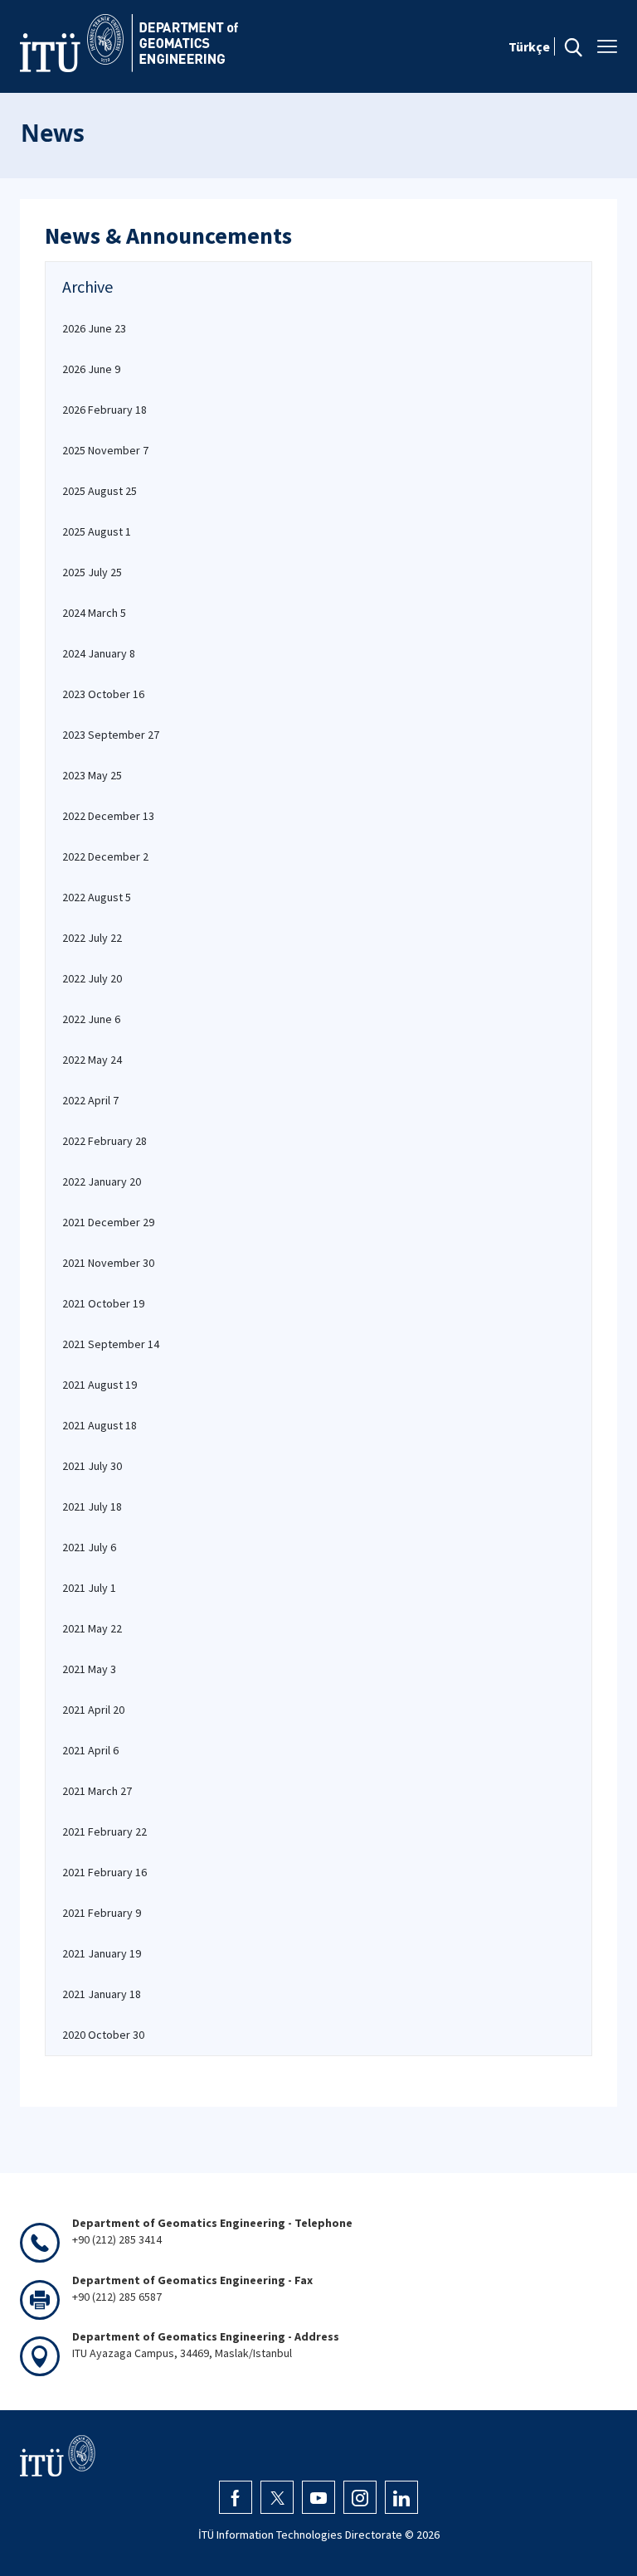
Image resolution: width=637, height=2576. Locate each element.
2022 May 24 (92, 1060)
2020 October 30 (103, 2035)
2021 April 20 (93, 1710)
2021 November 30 (108, 1263)
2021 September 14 (111, 1344)
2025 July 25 (92, 572)
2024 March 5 (94, 613)
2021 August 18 (100, 1425)
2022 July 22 (92, 938)
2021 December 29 (108, 1222)
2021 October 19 (103, 1303)
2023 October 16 (103, 694)
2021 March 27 (97, 1791)
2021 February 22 (105, 1831)
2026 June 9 (91, 369)
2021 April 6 (90, 1750)
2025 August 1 (97, 531)
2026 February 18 (105, 410)
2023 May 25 (92, 775)
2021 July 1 (89, 1588)
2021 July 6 (89, 1547)
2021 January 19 (102, 1953)
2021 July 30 (92, 1466)
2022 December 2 (105, 856)
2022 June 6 (91, 1019)
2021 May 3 (89, 1669)
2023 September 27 (111, 735)
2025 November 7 (105, 450)
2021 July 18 (92, 1506)
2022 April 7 (90, 1100)
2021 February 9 (102, 1913)
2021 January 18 (102, 1994)
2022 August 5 (97, 897)
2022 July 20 (92, 978)
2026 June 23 (94, 328)
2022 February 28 (105, 1141)
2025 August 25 (100, 491)
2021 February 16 (105, 1872)
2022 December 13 (108, 816)
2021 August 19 (100, 1385)
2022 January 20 (102, 1181)
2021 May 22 (92, 1628)
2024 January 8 (99, 653)
